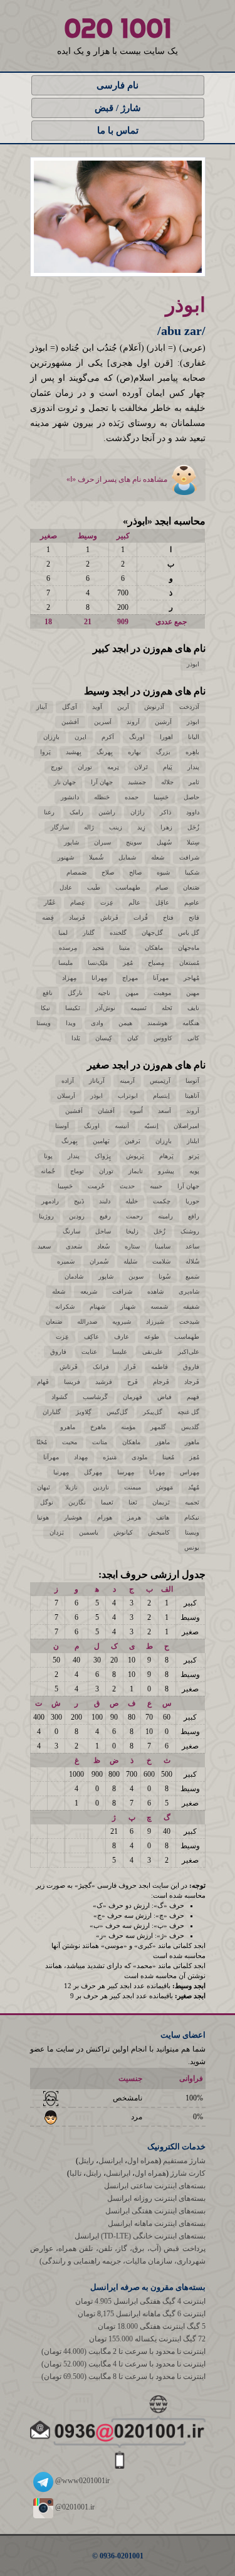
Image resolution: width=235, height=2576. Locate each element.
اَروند (133, 722)
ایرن (81, 737)
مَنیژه (110, 1457)
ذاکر (165, 812)
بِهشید (74, 752)
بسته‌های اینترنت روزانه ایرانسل (156, 2198)
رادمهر (50, 1201)
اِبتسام (161, 1096)
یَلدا (76, 1038)
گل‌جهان (152, 933)
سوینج (134, 842)
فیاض (164, 1397)
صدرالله (87, 1322)
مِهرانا (99, 978)
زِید (141, 827)
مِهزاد (69, 978)
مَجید (98, 948)
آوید (97, 707)
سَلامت (161, 1261)
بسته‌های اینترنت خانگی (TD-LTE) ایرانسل (140, 2236)
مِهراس (190, 1472)
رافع (194, 1216)
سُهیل (164, 842)
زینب (116, 827)
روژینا (46, 1216)
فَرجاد (192, 1382)
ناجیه (104, 993)
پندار (193, 767)
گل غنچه (188, 1412)
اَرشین (163, 722)
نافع (48, 993)
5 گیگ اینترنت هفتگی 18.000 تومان (152, 2326)
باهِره (192, 752)
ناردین (101, 1487)
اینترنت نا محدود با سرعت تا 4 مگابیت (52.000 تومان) (123, 2364)
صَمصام (76, 872)
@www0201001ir (81, 2481)
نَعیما (107, 1502)
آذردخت (189, 707)
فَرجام (161, 1382)
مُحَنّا (42, 1442)
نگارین (77, 1502)
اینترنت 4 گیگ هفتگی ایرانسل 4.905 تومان (140, 2301)
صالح (135, 872)
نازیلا (71, 1487)
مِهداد (81, 1457)
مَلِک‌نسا (98, 963)
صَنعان (191, 887)
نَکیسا (73, 1008)
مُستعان (189, 963)
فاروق (58, 1352)
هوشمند (157, 1023)
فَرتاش (109, 918)
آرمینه (127, 1081)
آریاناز (97, 1081)
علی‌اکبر (189, 1352)
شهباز (128, 1307)
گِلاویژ (84, 1412)
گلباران (52, 1412)
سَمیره (66, 1261)
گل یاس (189, 933)
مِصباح (156, 963)
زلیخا (132, 1231)
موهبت (162, 993)
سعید (44, 1246)
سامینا (163, 1246)
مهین (193, 993)
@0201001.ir (74, 2507)
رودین (77, 1216)
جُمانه (48, 1171)
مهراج (130, 978)
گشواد (60, 1397)
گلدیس (190, 1427)
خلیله (132, 1201)
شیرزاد (155, 1322)
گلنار (89, 933)
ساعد (192, 1246)
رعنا (49, 812)
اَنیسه (122, 1126)
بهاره (134, 752)
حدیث (127, 1186)
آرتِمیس (160, 1081)
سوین (136, 1276)
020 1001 (118, 28)
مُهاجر (191, 978)
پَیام (168, 767)
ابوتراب (128, 1096)
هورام (105, 1517)
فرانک (101, 1367)
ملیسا (65, 963)
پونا (48, 1156)
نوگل (47, 1502)
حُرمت (96, 1186)
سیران (102, 842)
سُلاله (192, 1261)
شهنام (97, 1307)
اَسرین (103, 722)
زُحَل (193, 827)
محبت (70, 1442)
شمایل (127, 857)
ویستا (44, 1023)
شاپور (71, 842)
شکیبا (192, 872)
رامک (76, 812)
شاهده (155, 1291)
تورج (57, 767)
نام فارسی (118, 85)
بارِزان (51, 737)
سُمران (99, 1261)
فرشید (104, 1382)
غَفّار (50, 902)
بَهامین (101, 1141)
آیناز (42, 707)
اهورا (166, 737)
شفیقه (191, 1307)
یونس (192, 1547)
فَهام (43, 1382)
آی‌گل (70, 707)
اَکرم (108, 737)
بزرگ (163, 752)
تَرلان (141, 767)
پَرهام (166, 1156)
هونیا (43, 1517)
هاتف (163, 1517)
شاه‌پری (189, 1291)
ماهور (192, 1442)
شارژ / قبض (118, 108)
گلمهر (158, 1427)
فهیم (193, 1397)
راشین (107, 812)
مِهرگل (93, 1472)
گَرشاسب (95, 1397)
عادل (66, 887)
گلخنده (118, 933)
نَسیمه (138, 1008)
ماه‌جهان (189, 948)
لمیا (63, 933)
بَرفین (133, 1141)
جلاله (167, 782)
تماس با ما (118, 130)
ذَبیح (79, 1201)
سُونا (164, 1276)
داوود (193, 812)
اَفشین (70, 722)
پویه (194, 1171)
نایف (193, 1008)
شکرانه (65, 1307)
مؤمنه (128, 1427)
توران (85, 767)
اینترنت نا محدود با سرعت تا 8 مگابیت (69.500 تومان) (123, 2376)
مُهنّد (194, 1487)
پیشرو (166, 1171)
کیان (133, 1038)
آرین (123, 707)
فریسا (72, 1382)
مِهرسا (126, 1472)
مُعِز (128, 963)
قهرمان (133, 1397)
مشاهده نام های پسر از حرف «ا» (118, 479)
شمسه (159, 1307)
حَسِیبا (161, 797)
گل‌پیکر (153, 1412)
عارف (122, 1337)
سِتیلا (193, 842)
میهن (132, 993)
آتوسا (192, 1081)
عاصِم (192, 902)
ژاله (89, 827)
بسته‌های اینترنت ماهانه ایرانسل (157, 2223)
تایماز (136, 1171)
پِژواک (103, 1156)
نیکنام (192, 1517)
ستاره (132, 1246)
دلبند (105, 1201)
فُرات (141, 918)
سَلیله (130, 1261)
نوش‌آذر (105, 1008)
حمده (132, 797)
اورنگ (137, 737)
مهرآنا (161, 978)
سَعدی (74, 1246)
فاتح (194, 918)
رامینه (165, 1216)
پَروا (45, 752)
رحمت (134, 1216)
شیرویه (122, 1322)
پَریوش (135, 1156)
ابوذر (193, 664)
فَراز (130, 1367)
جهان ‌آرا (102, 782)
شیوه (163, 872)
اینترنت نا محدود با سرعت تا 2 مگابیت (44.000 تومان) (123, 2351)
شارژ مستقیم (184, 2161)
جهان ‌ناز (65, 782)
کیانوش (123, 1532)
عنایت (89, 1352)
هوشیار (73, 1517)
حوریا (192, 1201)
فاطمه (159, 1367)
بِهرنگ (105, 752)
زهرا (166, 827)
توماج (77, 1171)
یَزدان (57, 1532)
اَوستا (62, 1126)
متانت (100, 1442)
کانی (193, 1038)
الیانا (194, 737)
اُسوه (136, 1111)
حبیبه (156, 1186)
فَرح (133, 1382)
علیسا (120, 1352)
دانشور (70, 797)
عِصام (78, 902)
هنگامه (191, 1023)
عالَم (134, 902)
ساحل (103, 1231)
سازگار (60, 827)
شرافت (189, 857)
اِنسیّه (151, 1126)
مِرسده (68, 948)
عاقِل (162, 902)
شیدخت (189, 1322)
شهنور (66, 857)
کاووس (163, 1038)
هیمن (125, 1023)
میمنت (133, 1487)
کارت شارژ (188, 2173)
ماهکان (154, 948)
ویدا (71, 1023)
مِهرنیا (61, 1472)
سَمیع (192, 1276)
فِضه (48, 918)
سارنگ (71, 1231)
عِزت (107, 902)
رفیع (105, 1216)
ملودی (139, 1457)
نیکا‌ (45, 1008)
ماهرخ (98, 1427)
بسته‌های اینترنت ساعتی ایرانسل (155, 2186)
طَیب (94, 887)
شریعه (89, 1291)
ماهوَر (163, 1442)
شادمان (74, 1276)
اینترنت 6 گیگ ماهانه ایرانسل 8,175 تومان (142, 2314)
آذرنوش (154, 707)
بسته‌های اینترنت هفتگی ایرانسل (155, 2211)
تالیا (76, 2173)
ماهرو (68, 1427)
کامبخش (159, 1532)
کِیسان (104, 1038)
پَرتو (194, 1156)
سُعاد (103, 1246)
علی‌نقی (153, 1352)
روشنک (190, 1231)
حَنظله (102, 797)
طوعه (152, 1337)
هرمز (134, 1517)
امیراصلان (186, 1126)
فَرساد (77, 918)
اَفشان (106, 1111)
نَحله (167, 1008)
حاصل (191, 797)
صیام (162, 887)
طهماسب (128, 887)
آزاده (68, 1081)
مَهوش (164, 1487)
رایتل (86, 2161)
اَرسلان (66, 1096)
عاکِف (91, 1337)
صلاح (108, 872)
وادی (97, 1023)
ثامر (194, 782)
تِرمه (113, 767)
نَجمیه (192, 1502)
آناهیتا (192, 1096)
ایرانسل (111, 2161)
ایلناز (193, 1141)
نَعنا (133, 1502)
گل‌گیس (117, 1412)
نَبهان (44, 1487)
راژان (138, 812)
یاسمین (89, 1532)
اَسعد (164, 1111)
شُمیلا (96, 857)
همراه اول (143, 2161)
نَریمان (161, 1502)
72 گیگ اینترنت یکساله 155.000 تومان (147, 2339)
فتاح (168, 918)
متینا (124, 948)
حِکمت (162, 1201)
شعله (158, 857)
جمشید (137, 782)
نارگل (75, 993)
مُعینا (168, 1457)
